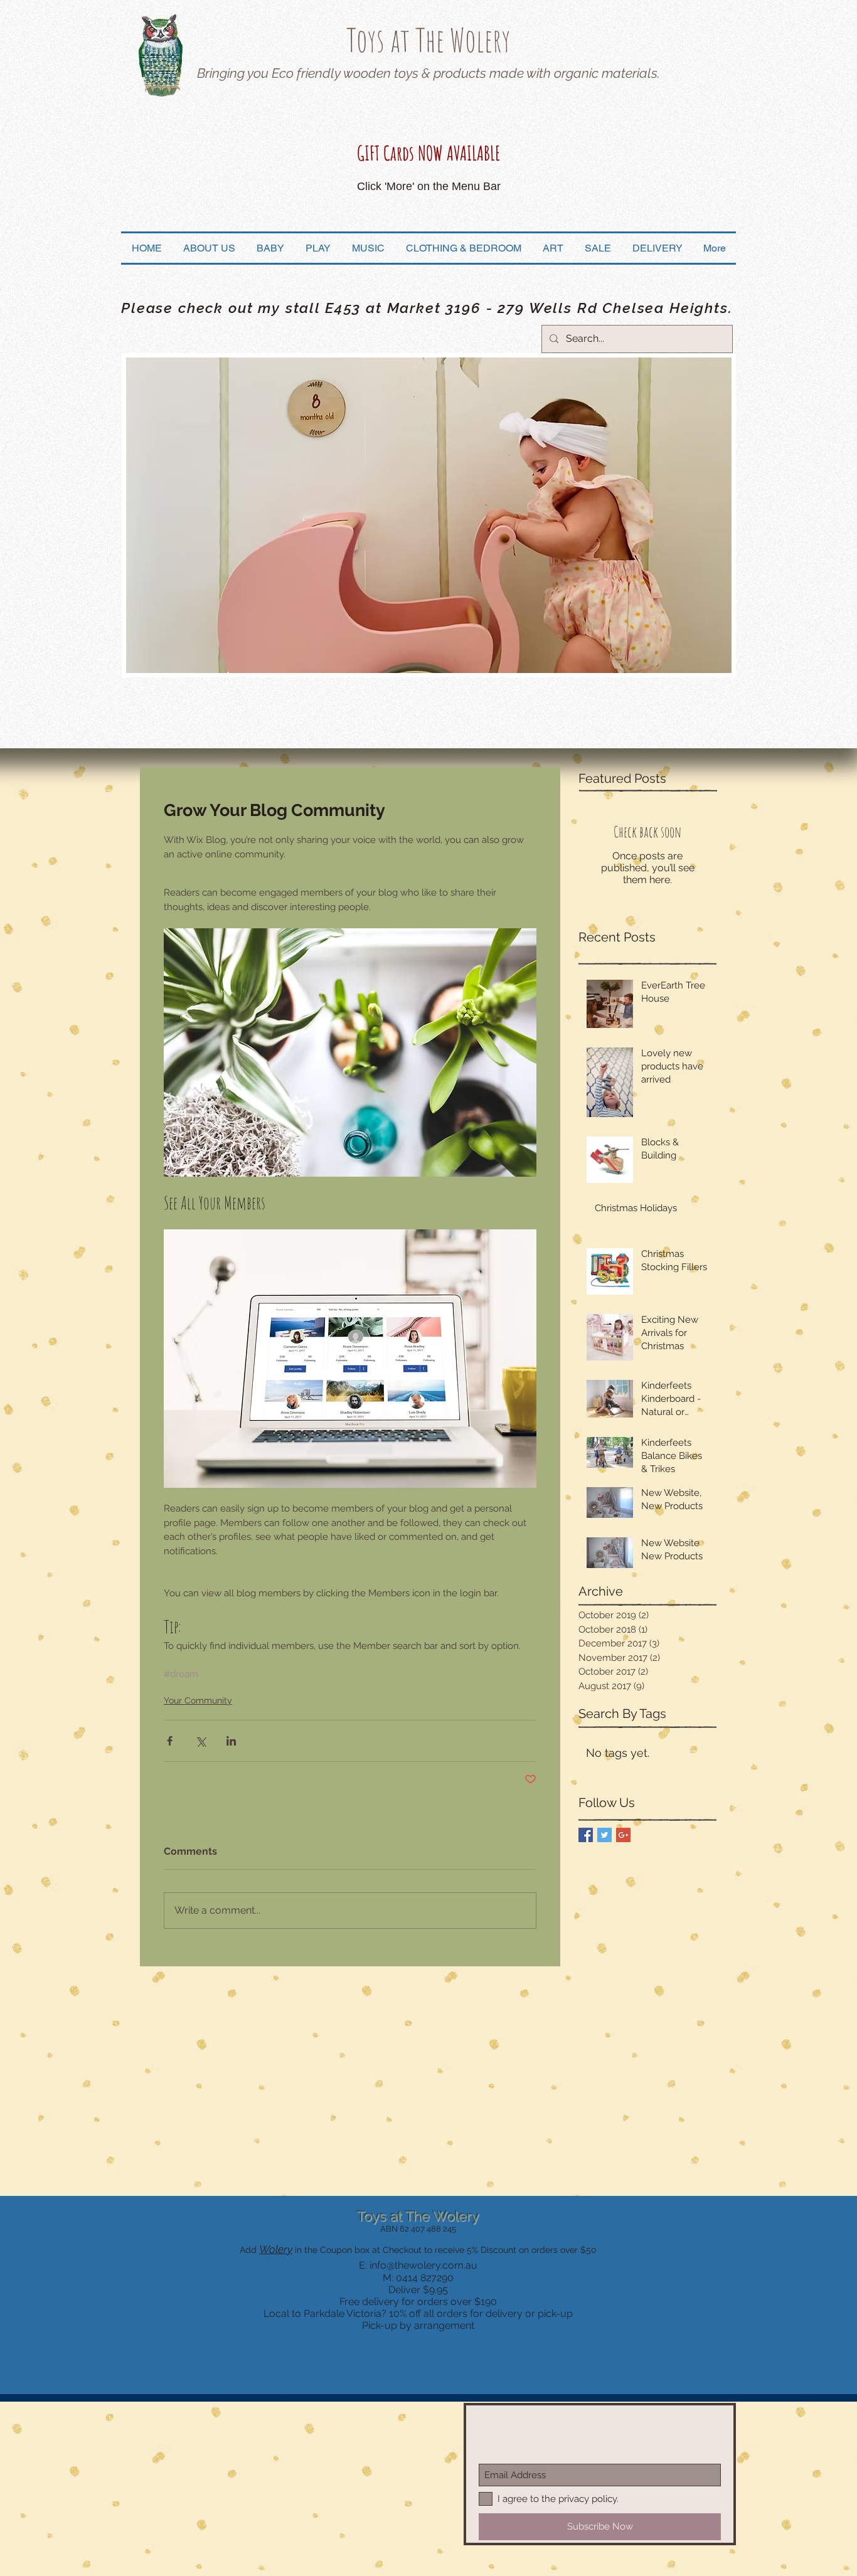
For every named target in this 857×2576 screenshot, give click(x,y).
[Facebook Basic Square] (586, 1835)
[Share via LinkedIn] (231, 1741)
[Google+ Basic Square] (623, 1835)
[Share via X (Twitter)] (200, 1741)
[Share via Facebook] (170, 1741)
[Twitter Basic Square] (604, 1835)
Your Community (198, 1700)
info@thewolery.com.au (423, 2265)
